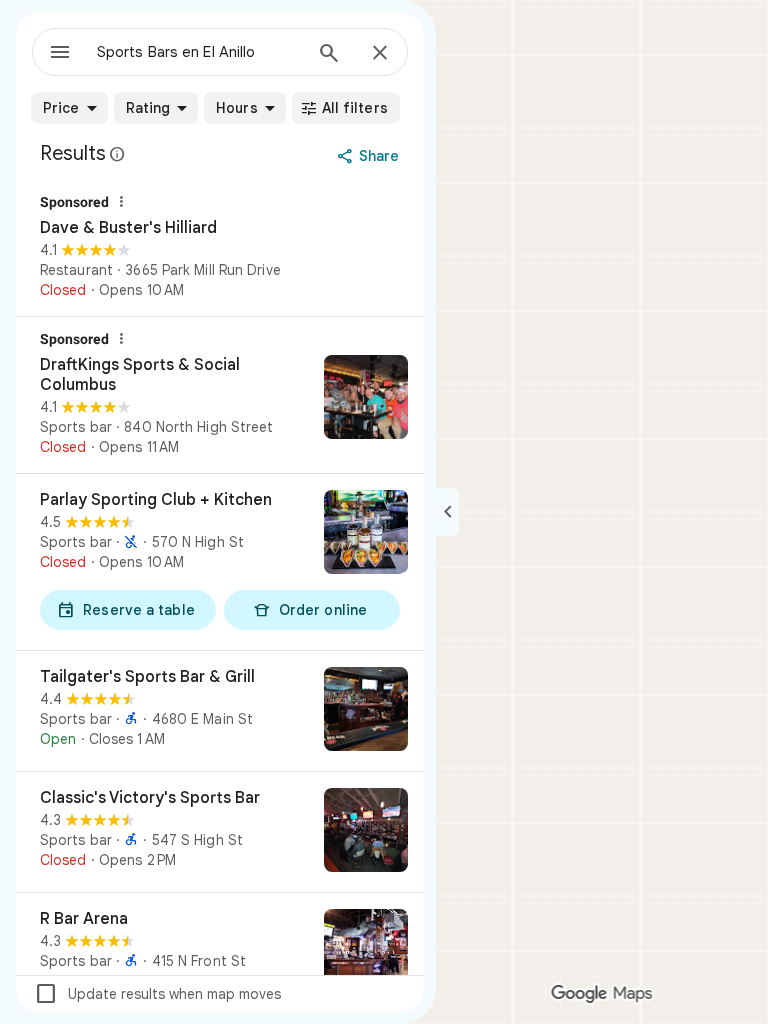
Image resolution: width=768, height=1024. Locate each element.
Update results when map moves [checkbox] (157, 994)
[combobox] (199, 52)
